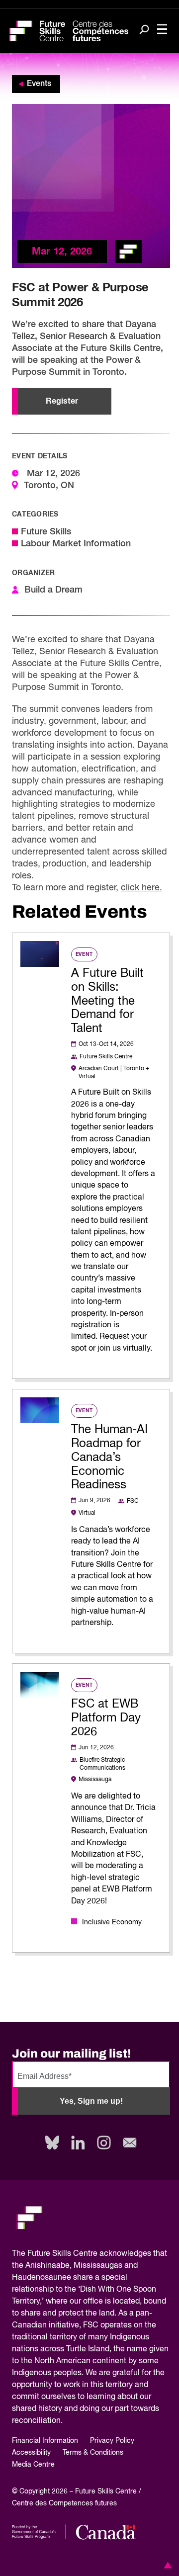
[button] (166, 2565)
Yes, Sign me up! (91, 2101)
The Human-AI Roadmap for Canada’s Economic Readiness (109, 1457)
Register (62, 401)
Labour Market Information (76, 544)
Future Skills (46, 532)
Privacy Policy (112, 2441)
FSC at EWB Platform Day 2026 (106, 1718)
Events (39, 84)
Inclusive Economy (112, 1922)
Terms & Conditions (93, 2453)
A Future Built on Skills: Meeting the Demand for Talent (107, 1001)
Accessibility (31, 2453)
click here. (141, 888)
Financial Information (45, 2441)
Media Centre (33, 2465)
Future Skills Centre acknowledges (89, 2254)
